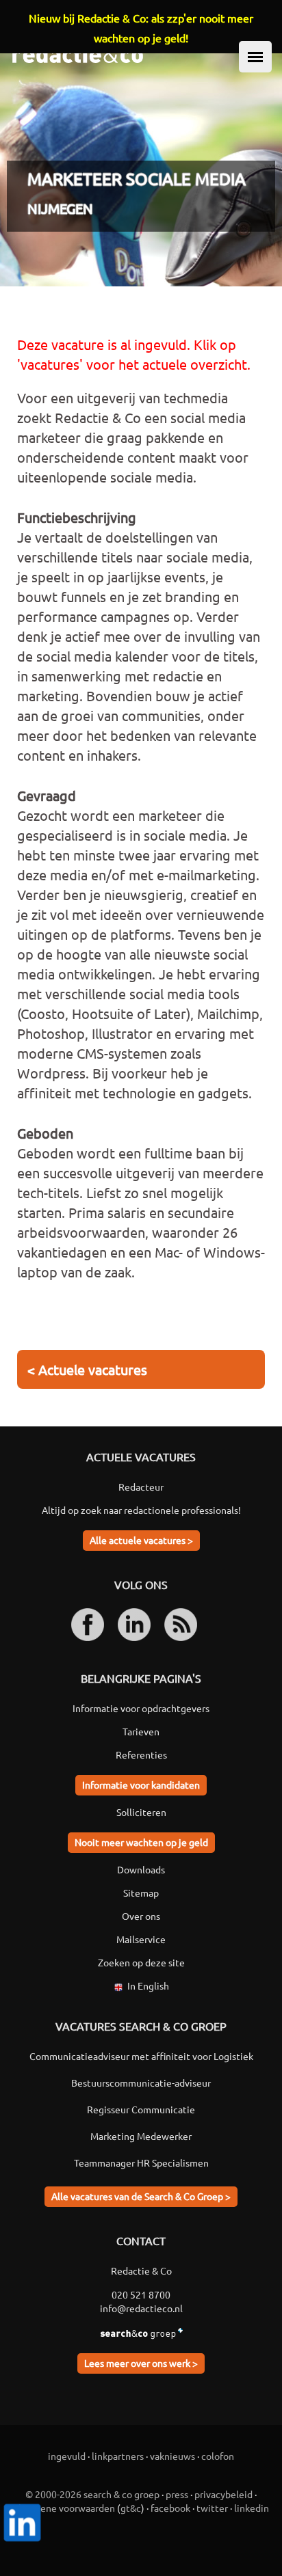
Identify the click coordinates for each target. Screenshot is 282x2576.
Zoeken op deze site (141, 1962)
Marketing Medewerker (141, 2136)
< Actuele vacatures (87, 1369)
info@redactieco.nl (141, 2308)
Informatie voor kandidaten (141, 1785)
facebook (170, 2508)
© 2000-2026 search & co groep (92, 2494)
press (177, 2494)
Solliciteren (141, 1812)
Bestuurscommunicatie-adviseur (141, 2083)
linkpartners (118, 2456)
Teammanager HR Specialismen (141, 2163)
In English (148, 1985)
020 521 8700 (141, 2294)
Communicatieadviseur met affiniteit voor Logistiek (141, 2056)
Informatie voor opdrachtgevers (141, 1708)
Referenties (141, 1754)
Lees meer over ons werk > (141, 2363)
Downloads (141, 1869)
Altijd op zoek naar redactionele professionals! (141, 1510)
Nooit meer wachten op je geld (141, 1842)
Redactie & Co (141, 2270)
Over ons (141, 1916)
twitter (212, 2508)
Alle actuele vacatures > (141, 1540)
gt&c (131, 2508)
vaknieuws (172, 2456)
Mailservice (141, 1939)
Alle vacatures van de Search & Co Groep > (141, 2196)
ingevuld (67, 2456)
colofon (218, 2456)
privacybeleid (223, 2494)
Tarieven (141, 1731)
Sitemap (141, 1893)
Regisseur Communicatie (141, 2109)
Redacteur (141, 1487)
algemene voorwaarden (64, 2508)
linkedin (252, 2508)
